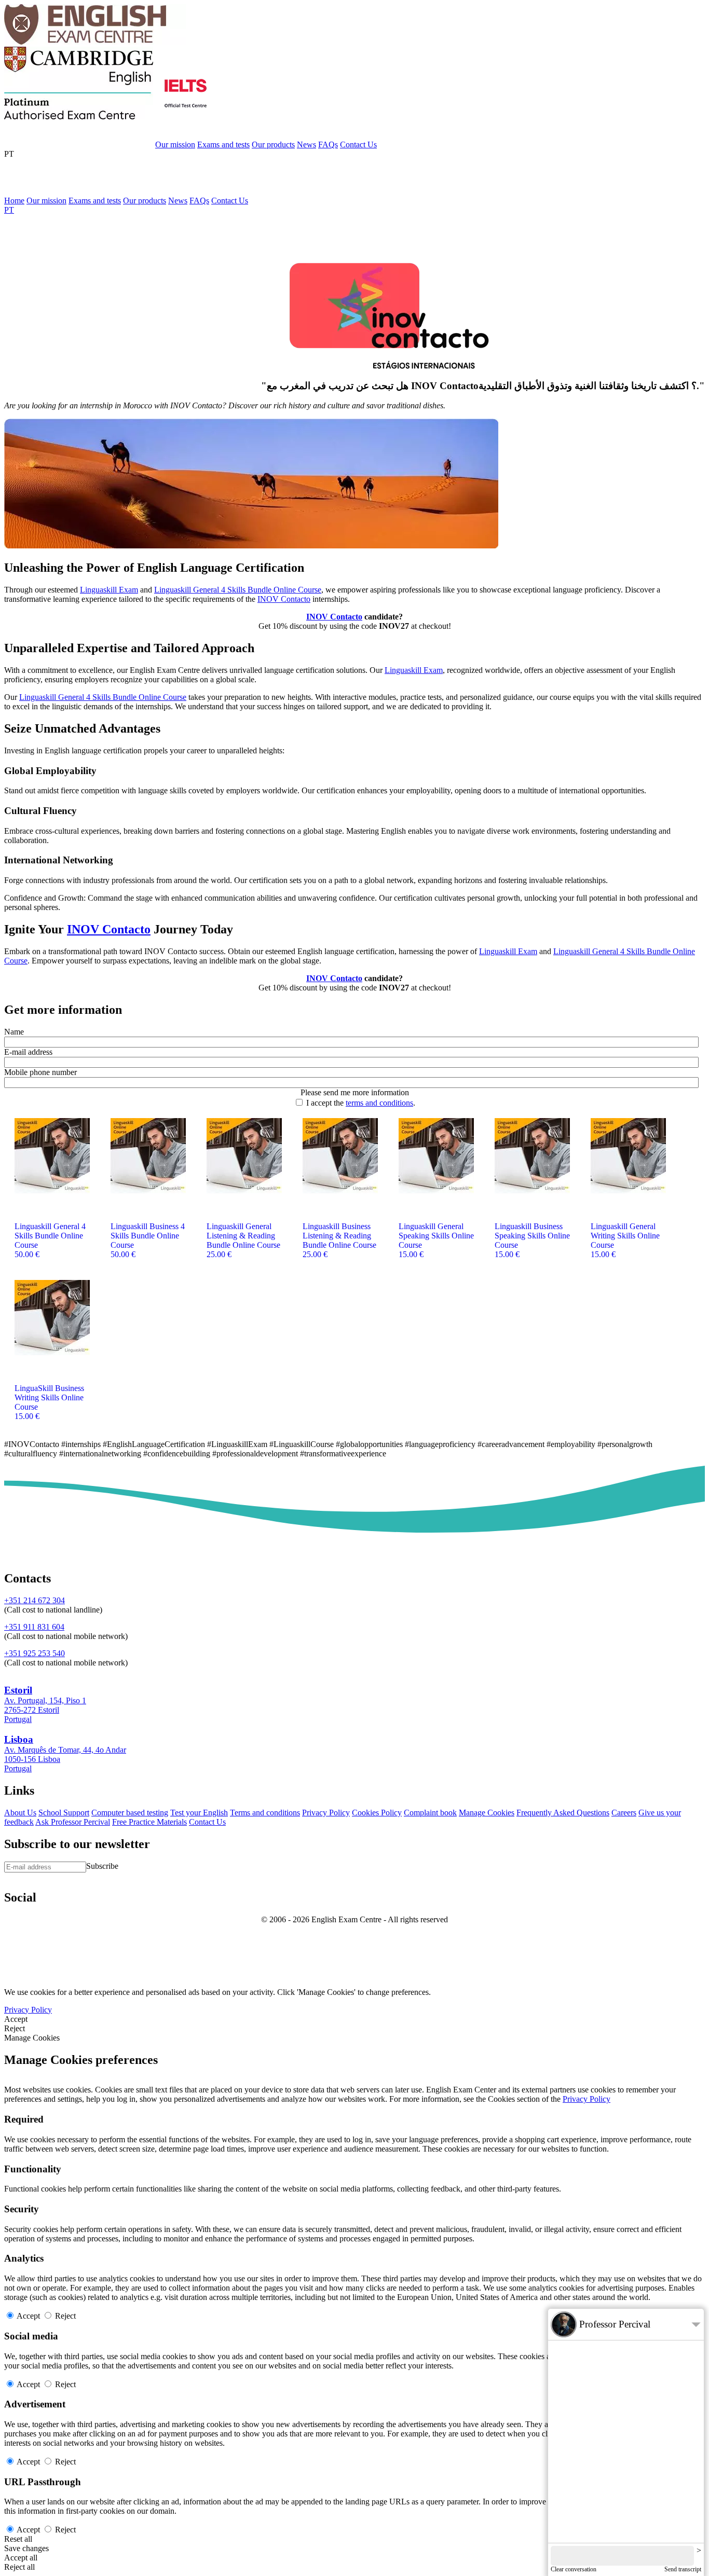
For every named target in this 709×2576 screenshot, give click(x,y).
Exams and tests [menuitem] (95, 201)
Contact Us (358, 144)
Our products (273, 144)
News (306, 144)
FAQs (328, 144)
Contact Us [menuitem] (230, 201)
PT (9, 154)
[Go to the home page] (95, 42)
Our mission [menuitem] (46, 201)
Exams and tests (223, 144)
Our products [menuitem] (145, 201)
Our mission (175, 144)
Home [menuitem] (14, 201)
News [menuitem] (178, 201)
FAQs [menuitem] (199, 201)
